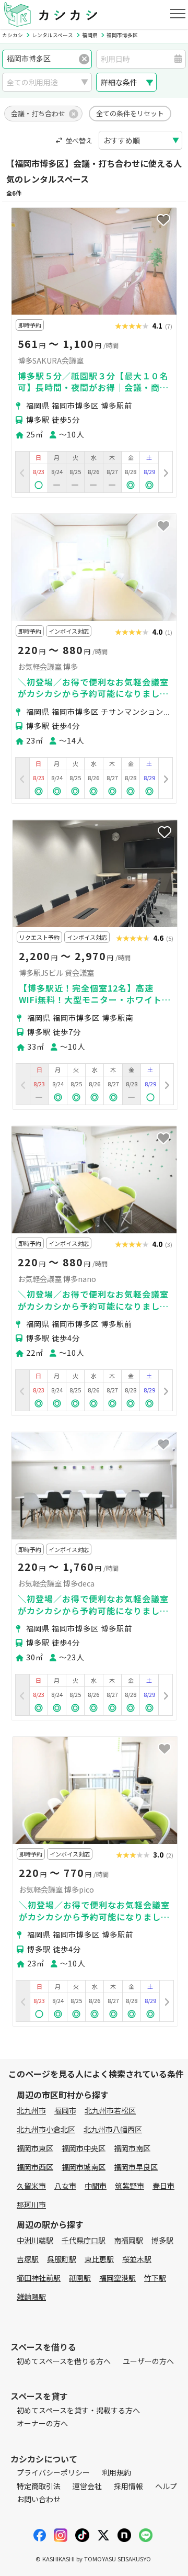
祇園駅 (80, 2278)
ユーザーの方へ (148, 2361)
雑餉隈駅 (31, 2297)
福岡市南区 (132, 2148)
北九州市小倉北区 (46, 2129)
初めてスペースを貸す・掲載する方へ (78, 2410)
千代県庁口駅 (84, 2240)
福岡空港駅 (118, 2278)
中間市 (96, 2186)
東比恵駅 (99, 2259)
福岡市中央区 (84, 2148)
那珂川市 (31, 2204)
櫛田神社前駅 (39, 2278)
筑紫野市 (130, 2186)
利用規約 (116, 2472)
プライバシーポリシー (53, 2472)
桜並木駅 (137, 2259)
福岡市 (65, 2110)
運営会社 (87, 2486)
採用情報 (128, 2486)
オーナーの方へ (42, 2423)
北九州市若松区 (110, 2110)
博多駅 (162, 2240)
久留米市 (31, 2186)
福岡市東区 (35, 2148)
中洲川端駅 (35, 2240)
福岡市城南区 (84, 2167)
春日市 (163, 2186)
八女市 (65, 2186)
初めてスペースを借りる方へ (64, 2361)
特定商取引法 (39, 2486)
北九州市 (31, 2110)
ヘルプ (166, 2486)
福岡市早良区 (136, 2167)
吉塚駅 (28, 2259)
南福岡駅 (128, 2240)
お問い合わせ (39, 2499)
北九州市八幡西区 (113, 2129)
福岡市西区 (35, 2167)
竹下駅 (155, 2278)
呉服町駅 (62, 2259)
